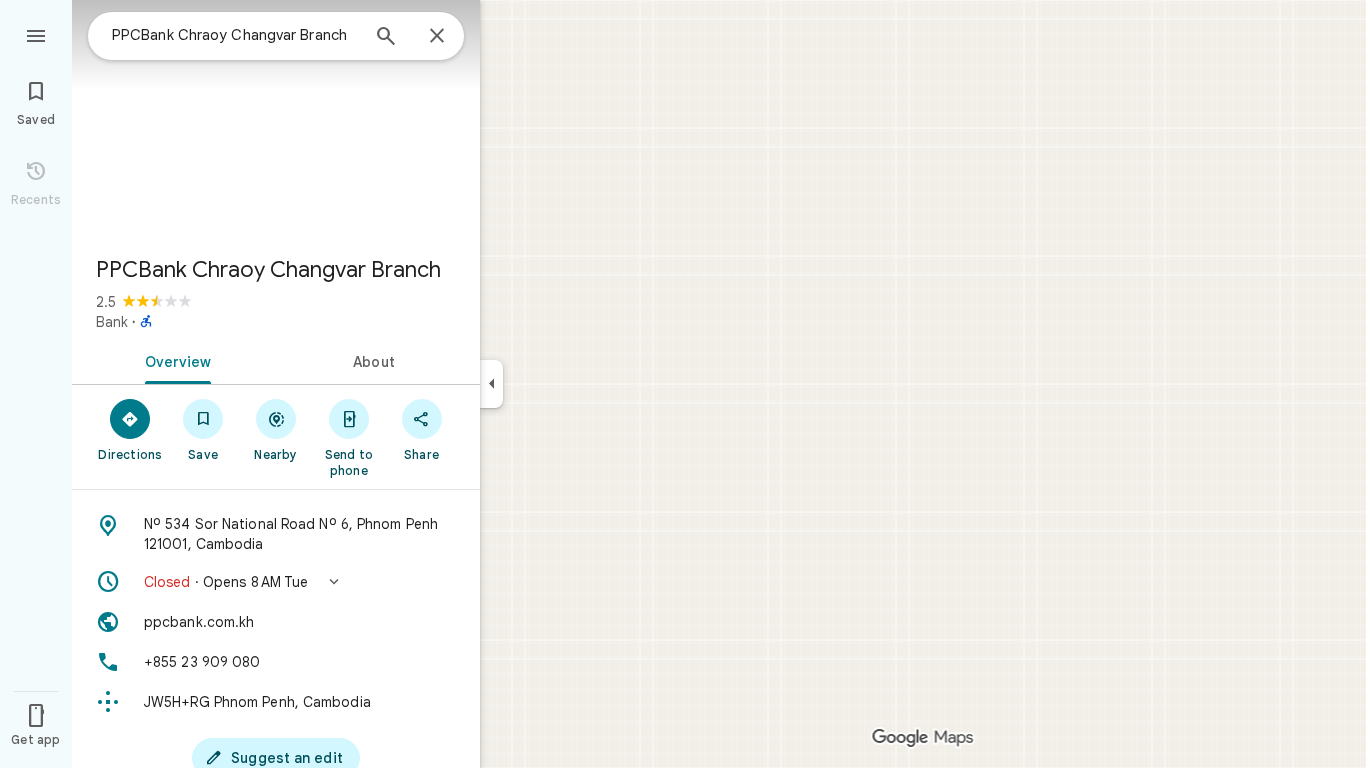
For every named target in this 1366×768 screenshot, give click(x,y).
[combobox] (235, 35)
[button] (276, 582)
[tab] (174, 360)
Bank (112, 322)
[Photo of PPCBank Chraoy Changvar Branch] (276, 120)
